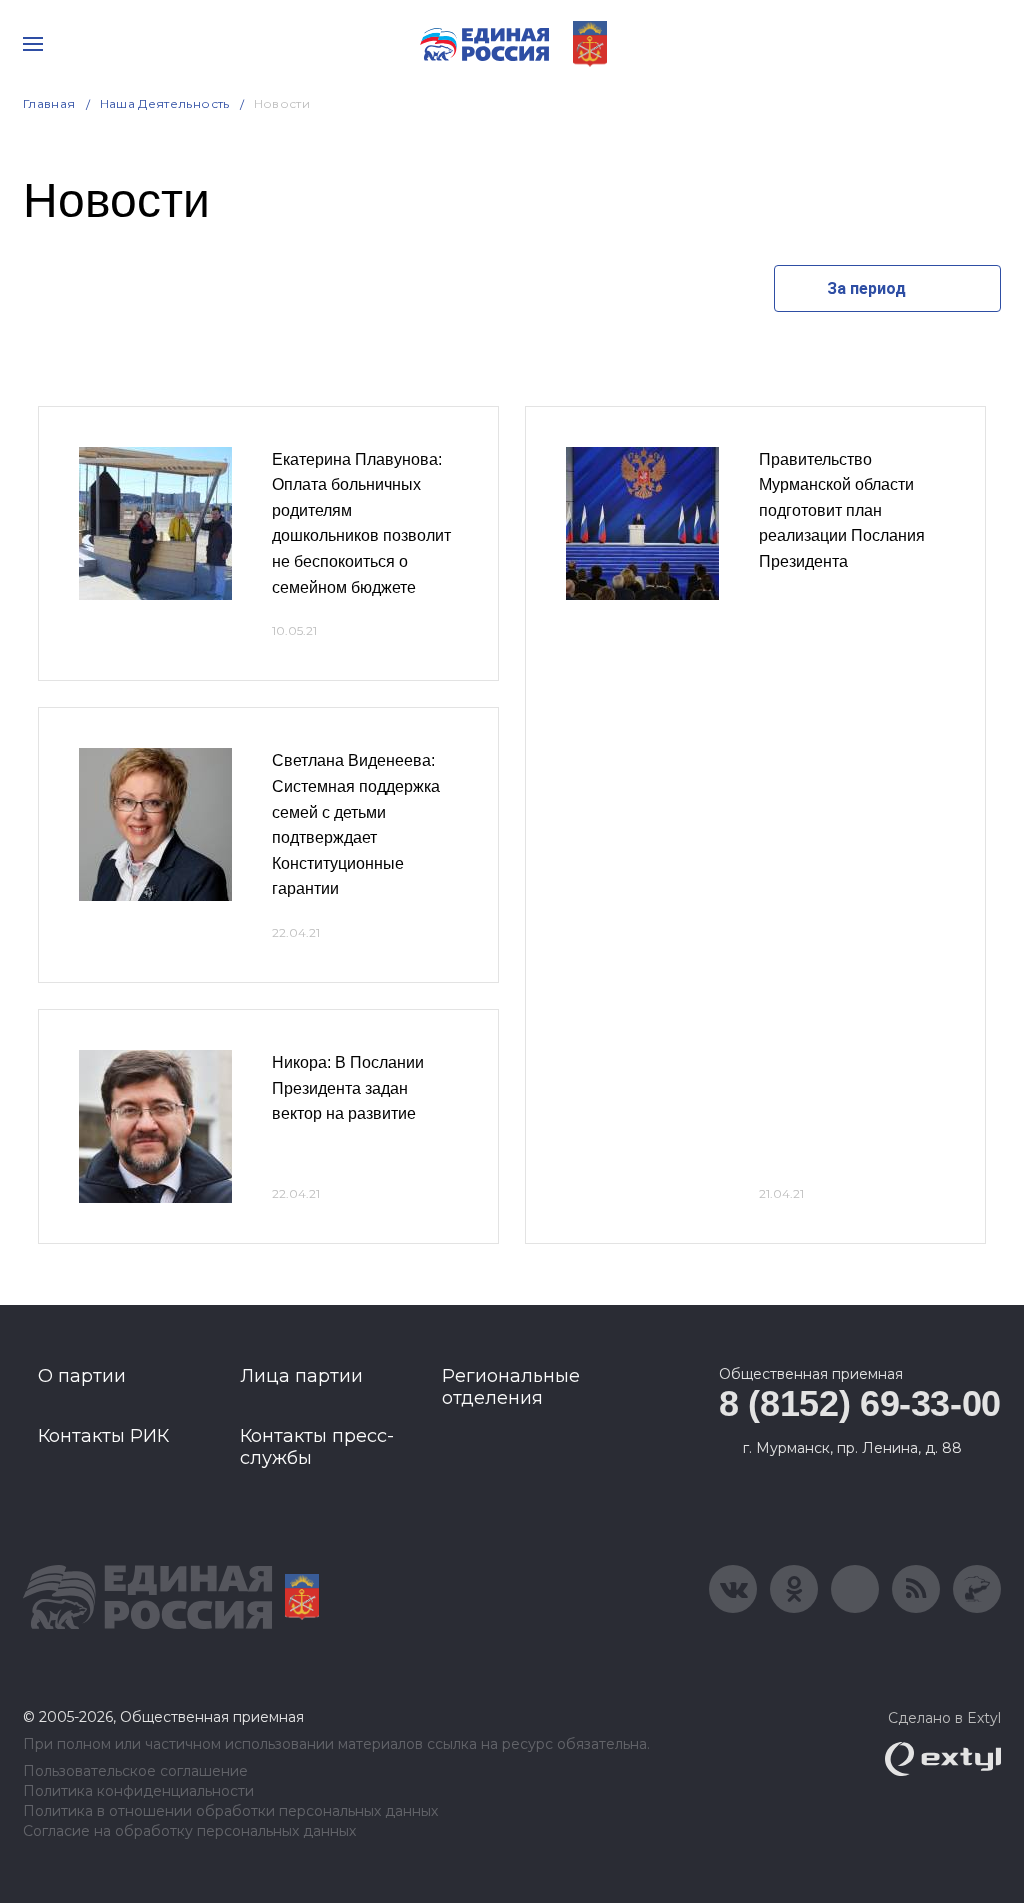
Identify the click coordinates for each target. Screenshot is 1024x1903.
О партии (82, 1376)
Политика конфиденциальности (138, 1791)
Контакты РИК (103, 1436)
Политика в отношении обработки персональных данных (230, 1811)
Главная (49, 103)
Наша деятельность (165, 103)
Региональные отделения (511, 1387)
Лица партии (301, 1376)
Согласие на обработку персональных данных (189, 1831)
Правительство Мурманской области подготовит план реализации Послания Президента (842, 510)
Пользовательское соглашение (135, 1771)
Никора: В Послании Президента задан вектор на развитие (348, 1088)
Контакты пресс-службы (317, 1447)
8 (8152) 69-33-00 (860, 1403)
